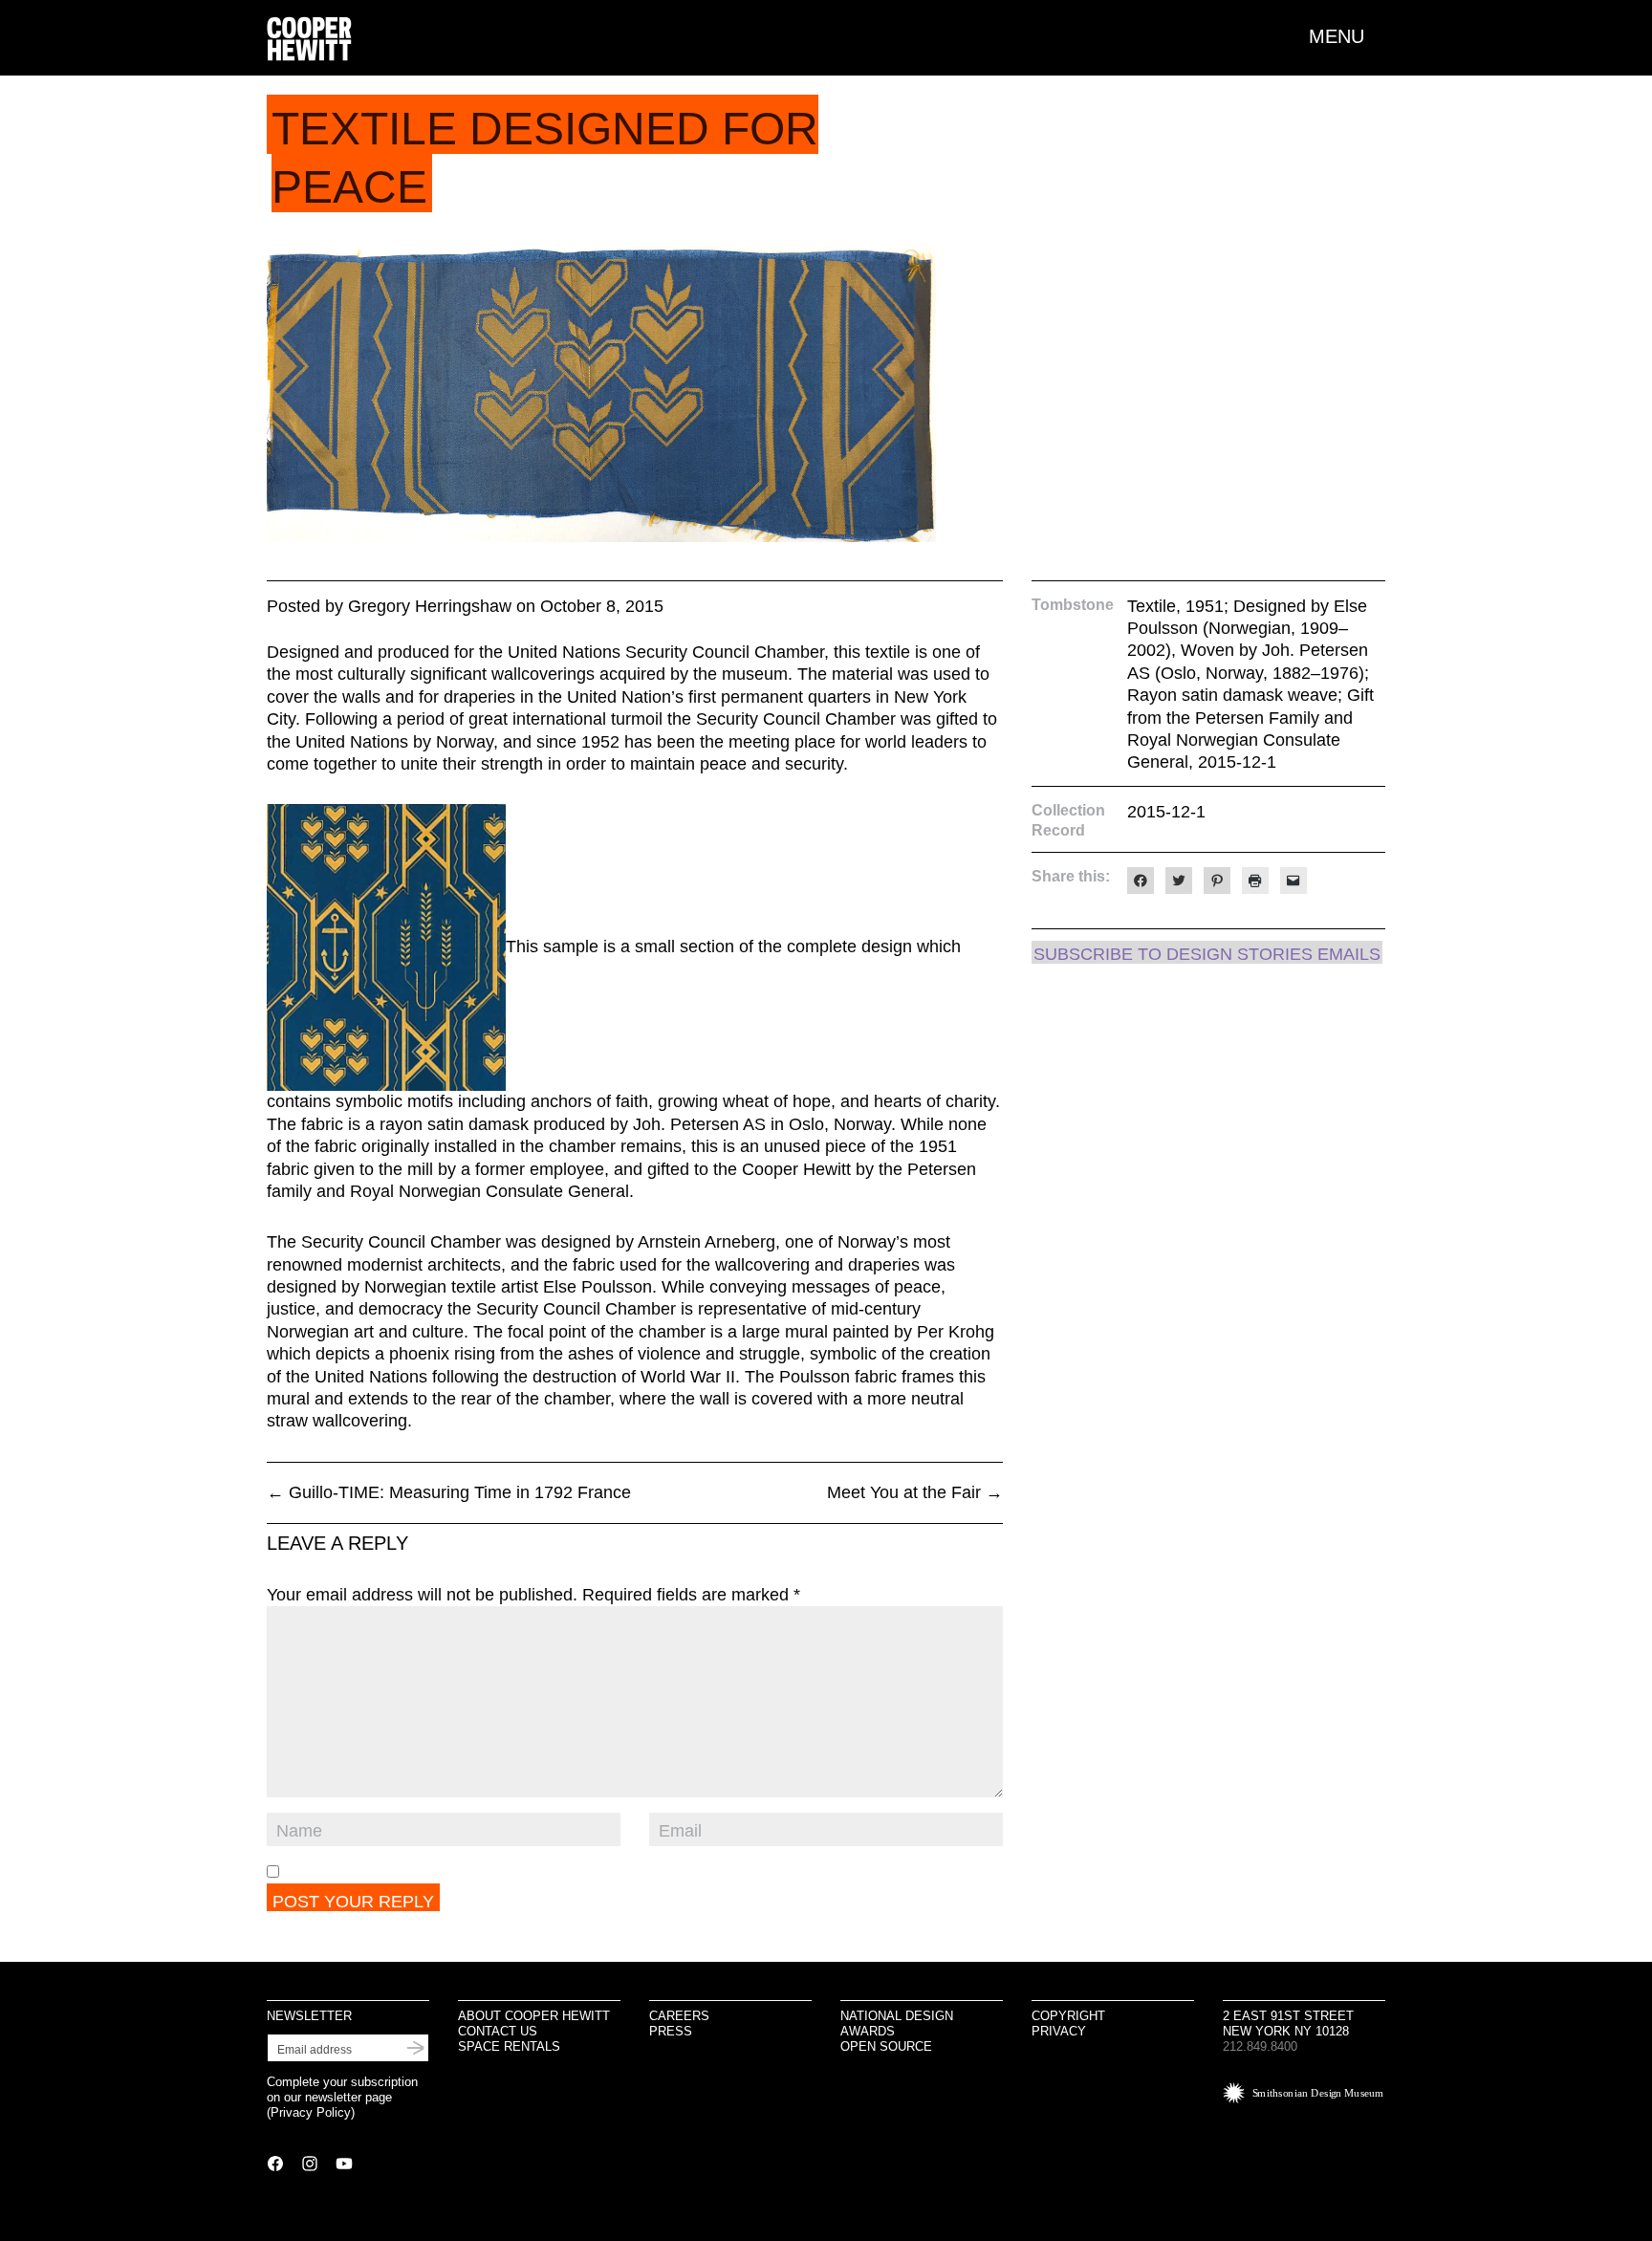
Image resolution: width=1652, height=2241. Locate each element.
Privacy (1059, 2031)
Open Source (886, 2046)
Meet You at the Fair (915, 1492)
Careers (679, 2016)
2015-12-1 (1166, 812)
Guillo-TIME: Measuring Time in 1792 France (449, 1492)
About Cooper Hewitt (534, 2016)
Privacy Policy (311, 2112)
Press (671, 2031)
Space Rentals (509, 2046)
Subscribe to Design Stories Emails (1207, 954)
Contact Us (498, 2031)
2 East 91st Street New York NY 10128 (1288, 2023)
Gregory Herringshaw (430, 606)
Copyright (1068, 2016)
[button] (1347, 36)
